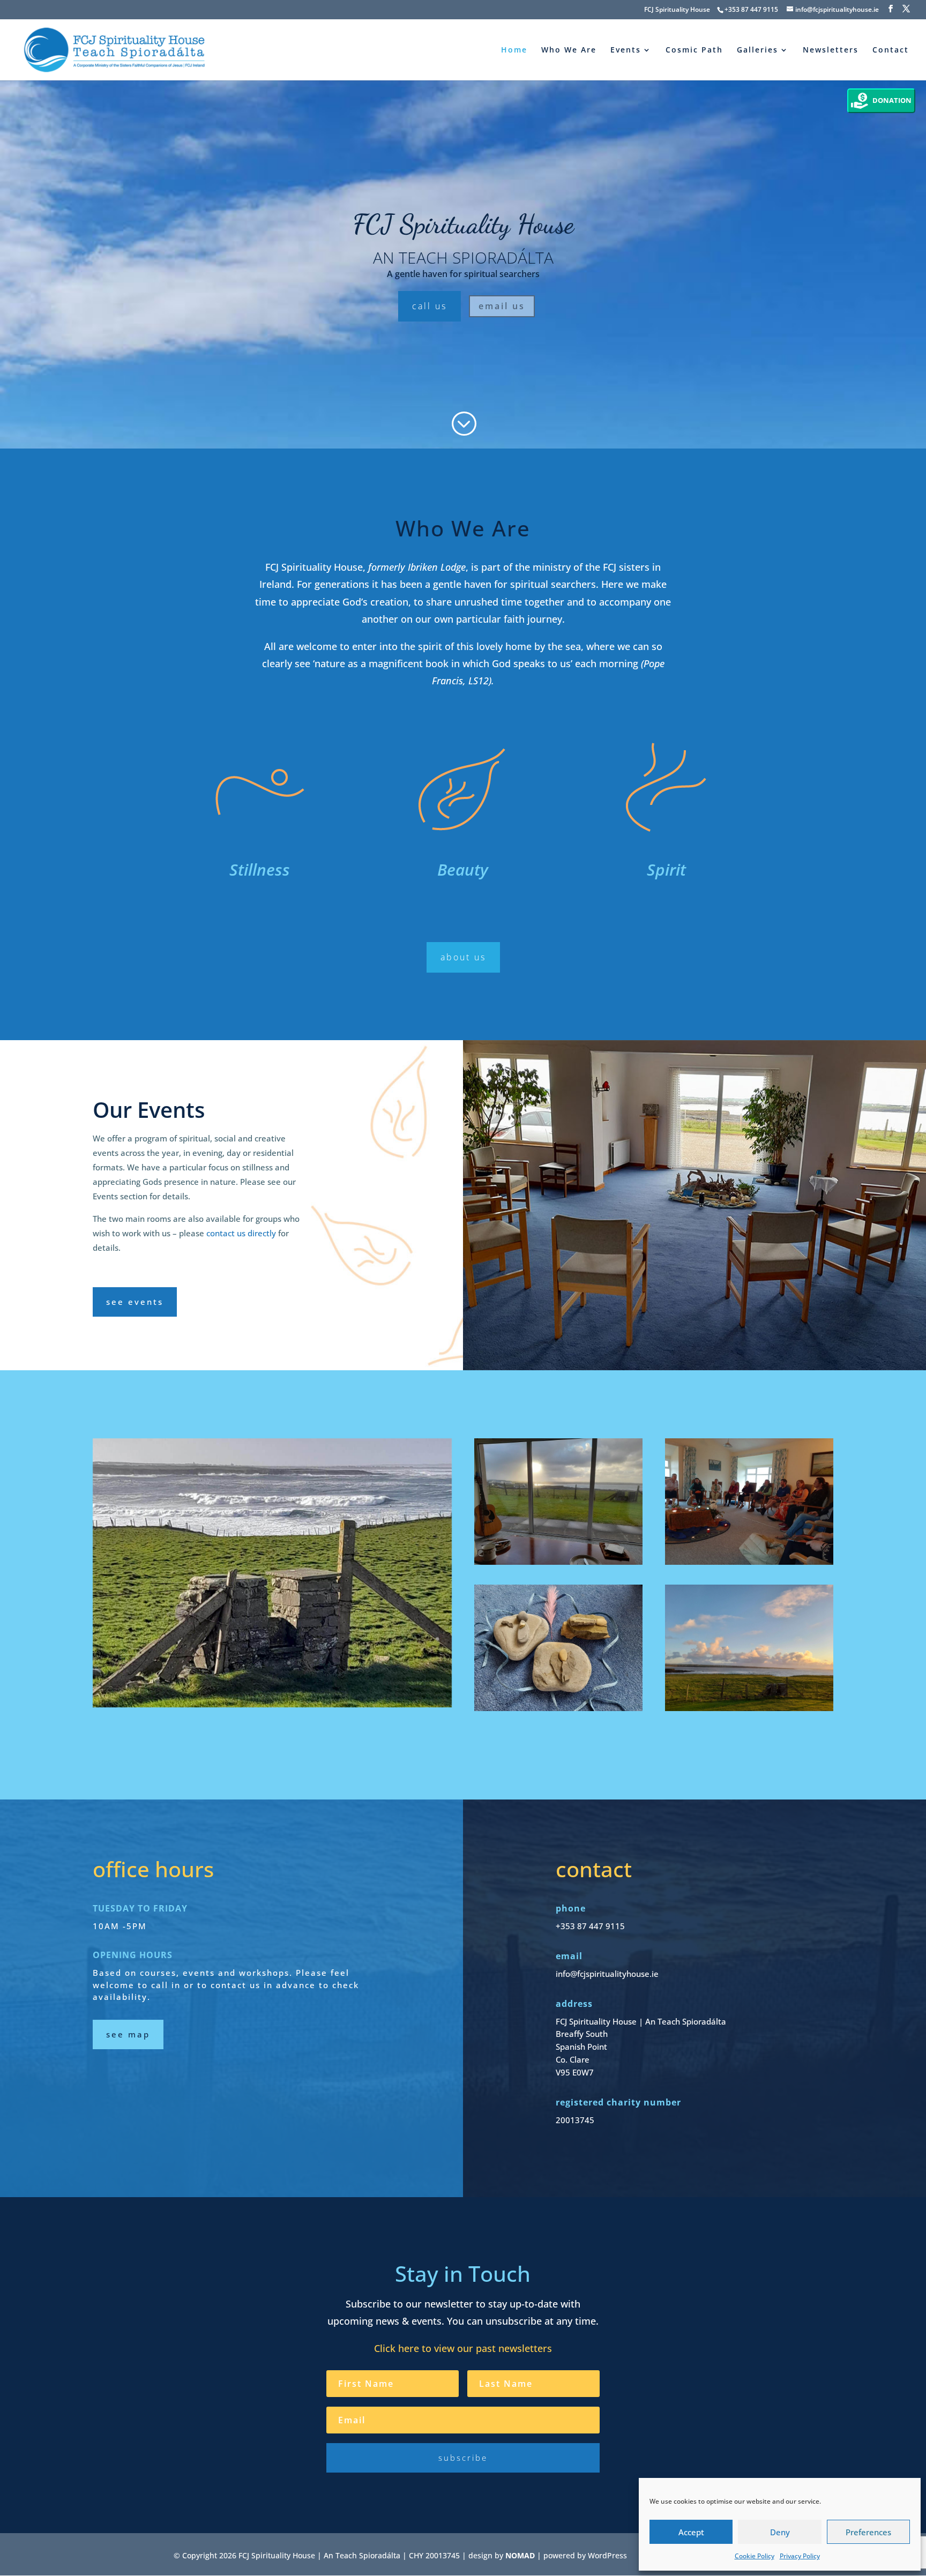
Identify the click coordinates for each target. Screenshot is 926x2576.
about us (463, 957)
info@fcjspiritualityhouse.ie (607, 1974)
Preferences (868, 2532)
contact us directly (241, 1233)
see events (135, 1302)
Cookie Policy (755, 2556)
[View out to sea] (272, 1573)
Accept (691, 2532)
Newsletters (831, 50)
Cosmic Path (694, 50)
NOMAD (520, 2555)
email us (502, 306)
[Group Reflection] (749, 1502)
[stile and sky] (749, 1648)
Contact (891, 50)
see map (128, 2034)
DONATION (892, 100)
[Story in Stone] (558, 1648)
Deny (780, 2532)
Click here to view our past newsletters (463, 2348)
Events (626, 50)
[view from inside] (558, 1502)
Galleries (757, 50)
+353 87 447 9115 (751, 9)
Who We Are (569, 50)
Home (514, 50)
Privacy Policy (800, 2556)
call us (430, 306)
